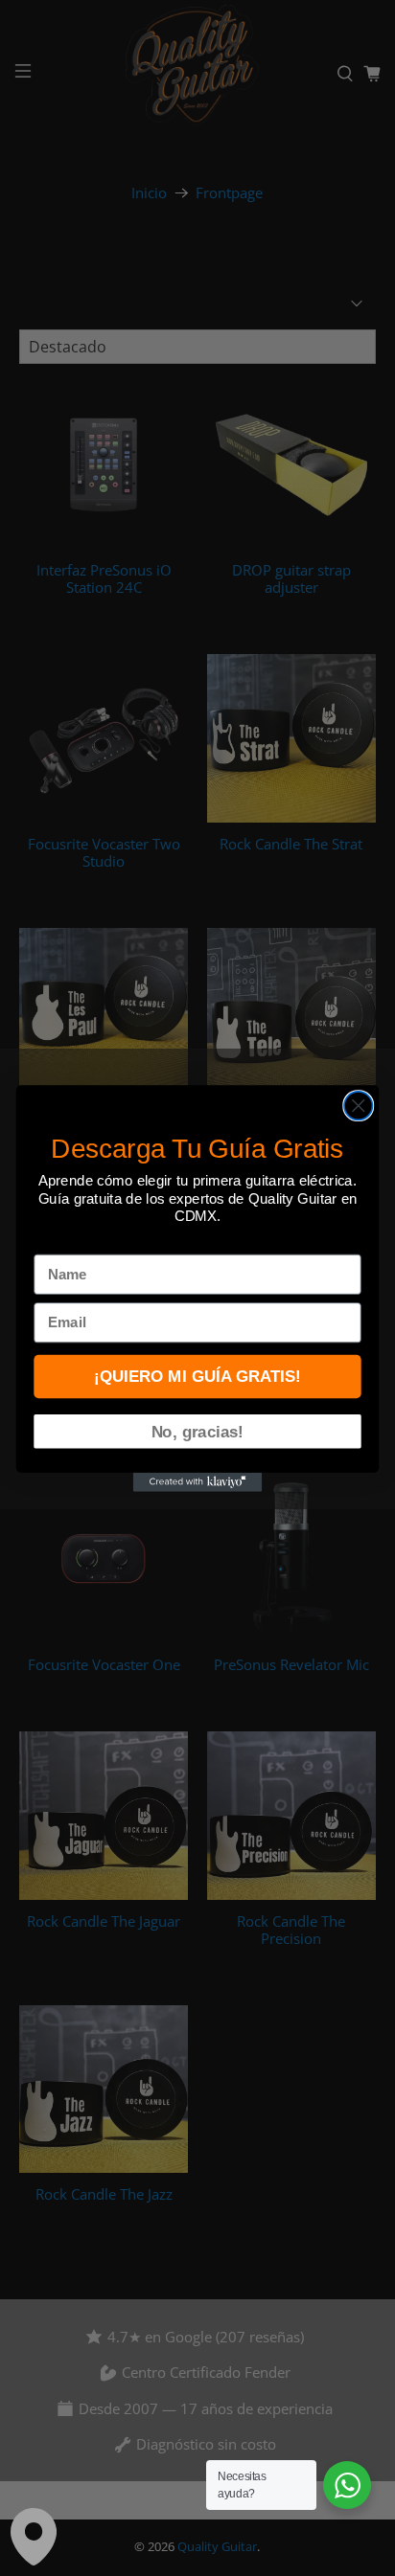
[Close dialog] (358, 1105)
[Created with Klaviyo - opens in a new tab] (198, 1481)
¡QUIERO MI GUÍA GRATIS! (197, 1376)
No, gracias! (198, 1431)
